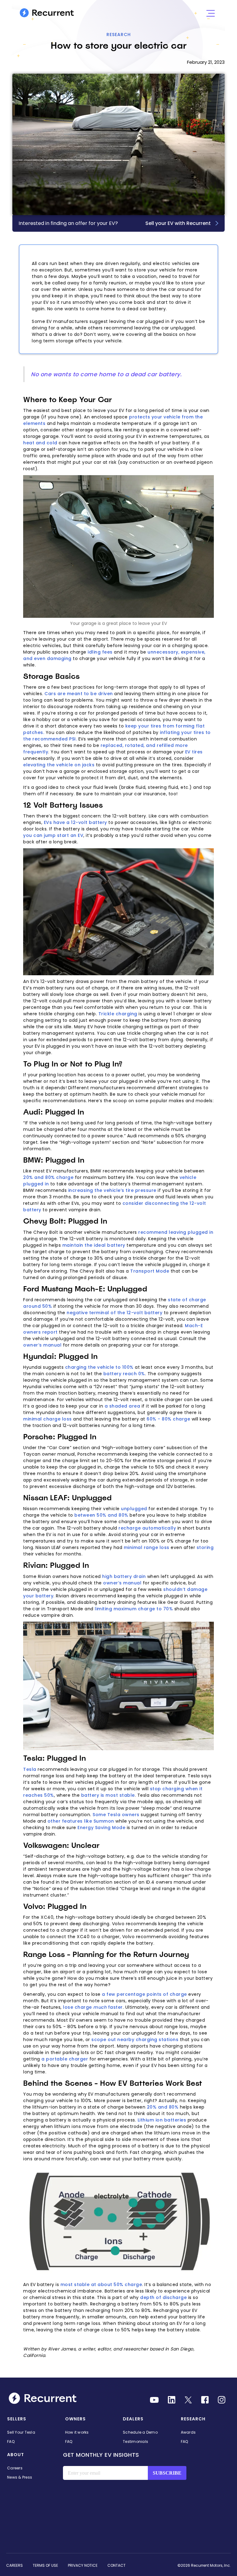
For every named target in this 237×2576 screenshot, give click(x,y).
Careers (15, 2468)
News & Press (20, 2477)
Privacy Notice (83, 2565)
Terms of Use (45, 2565)
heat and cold (40, 443)
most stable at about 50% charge (101, 2285)
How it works (77, 2432)
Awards (188, 2432)
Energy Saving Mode (101, 1828)
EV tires (194, 752)
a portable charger (65, 2059)
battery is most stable (108, 1795)
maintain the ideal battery (94, 1245)
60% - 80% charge (168, 1419)
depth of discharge (163, 2297)
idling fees (100, 652)
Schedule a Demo (140, 2432)
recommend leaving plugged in (176, 1232)
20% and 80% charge (48, 1177)
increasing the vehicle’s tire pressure (112, 1190)
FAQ (11, 2441)
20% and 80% (163, 2107)
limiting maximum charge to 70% (134, 1609)
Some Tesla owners (116, 1815)
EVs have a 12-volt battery (75, 822)
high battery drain (123, 1576)
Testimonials (135, 2441)
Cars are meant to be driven (79, 694)
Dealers (133, 2419)
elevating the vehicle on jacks (59, 765)
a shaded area (123, 1406)
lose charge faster (93, 2007)
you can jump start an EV (53, 835)
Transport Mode (150, 1271)
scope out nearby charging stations (135, 2040)
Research (119, 35)
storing (205, 1547)
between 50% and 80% (101, 1515)
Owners (75, 2419)
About (16, 2455)
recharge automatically (147, 1528)
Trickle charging (118, 1014)
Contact (116, 2565)
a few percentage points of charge (144, 1994)
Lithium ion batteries (162, 2120)
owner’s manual (42, 1345)
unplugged (134, 1509)
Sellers (17, 2419)
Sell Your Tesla (21, 2432)
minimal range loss (147, 1547)
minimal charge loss (48, 1419)
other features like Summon (81, 1821)
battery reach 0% (124, 1374)
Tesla (30, 1769)
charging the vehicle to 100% (99, 1367)
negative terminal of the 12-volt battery (114, 1313)
